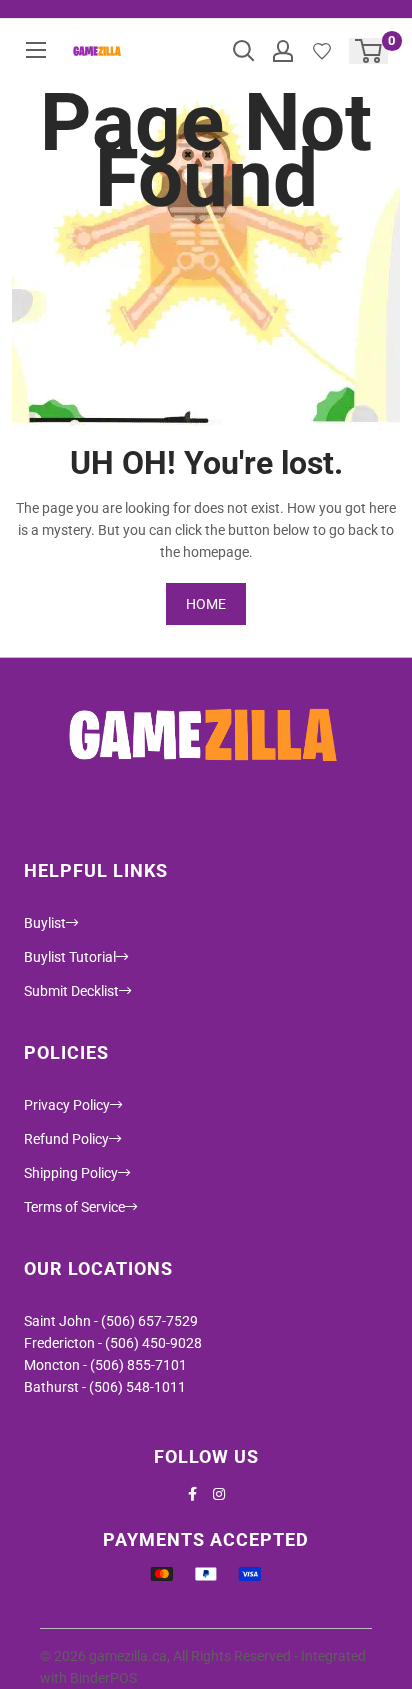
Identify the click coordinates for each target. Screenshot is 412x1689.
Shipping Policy (71, 1173)
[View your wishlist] (322, 51)
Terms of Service (74, 1207)
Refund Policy (66, 1139)
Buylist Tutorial (70, 957)
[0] (369, 51)
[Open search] (244, 51)
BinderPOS (103, 1678)
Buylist (45, 923)
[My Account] (283, 51)
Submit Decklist (71, 991)
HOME (206, 604)
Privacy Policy (67, 1105)
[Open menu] (36, 50)
